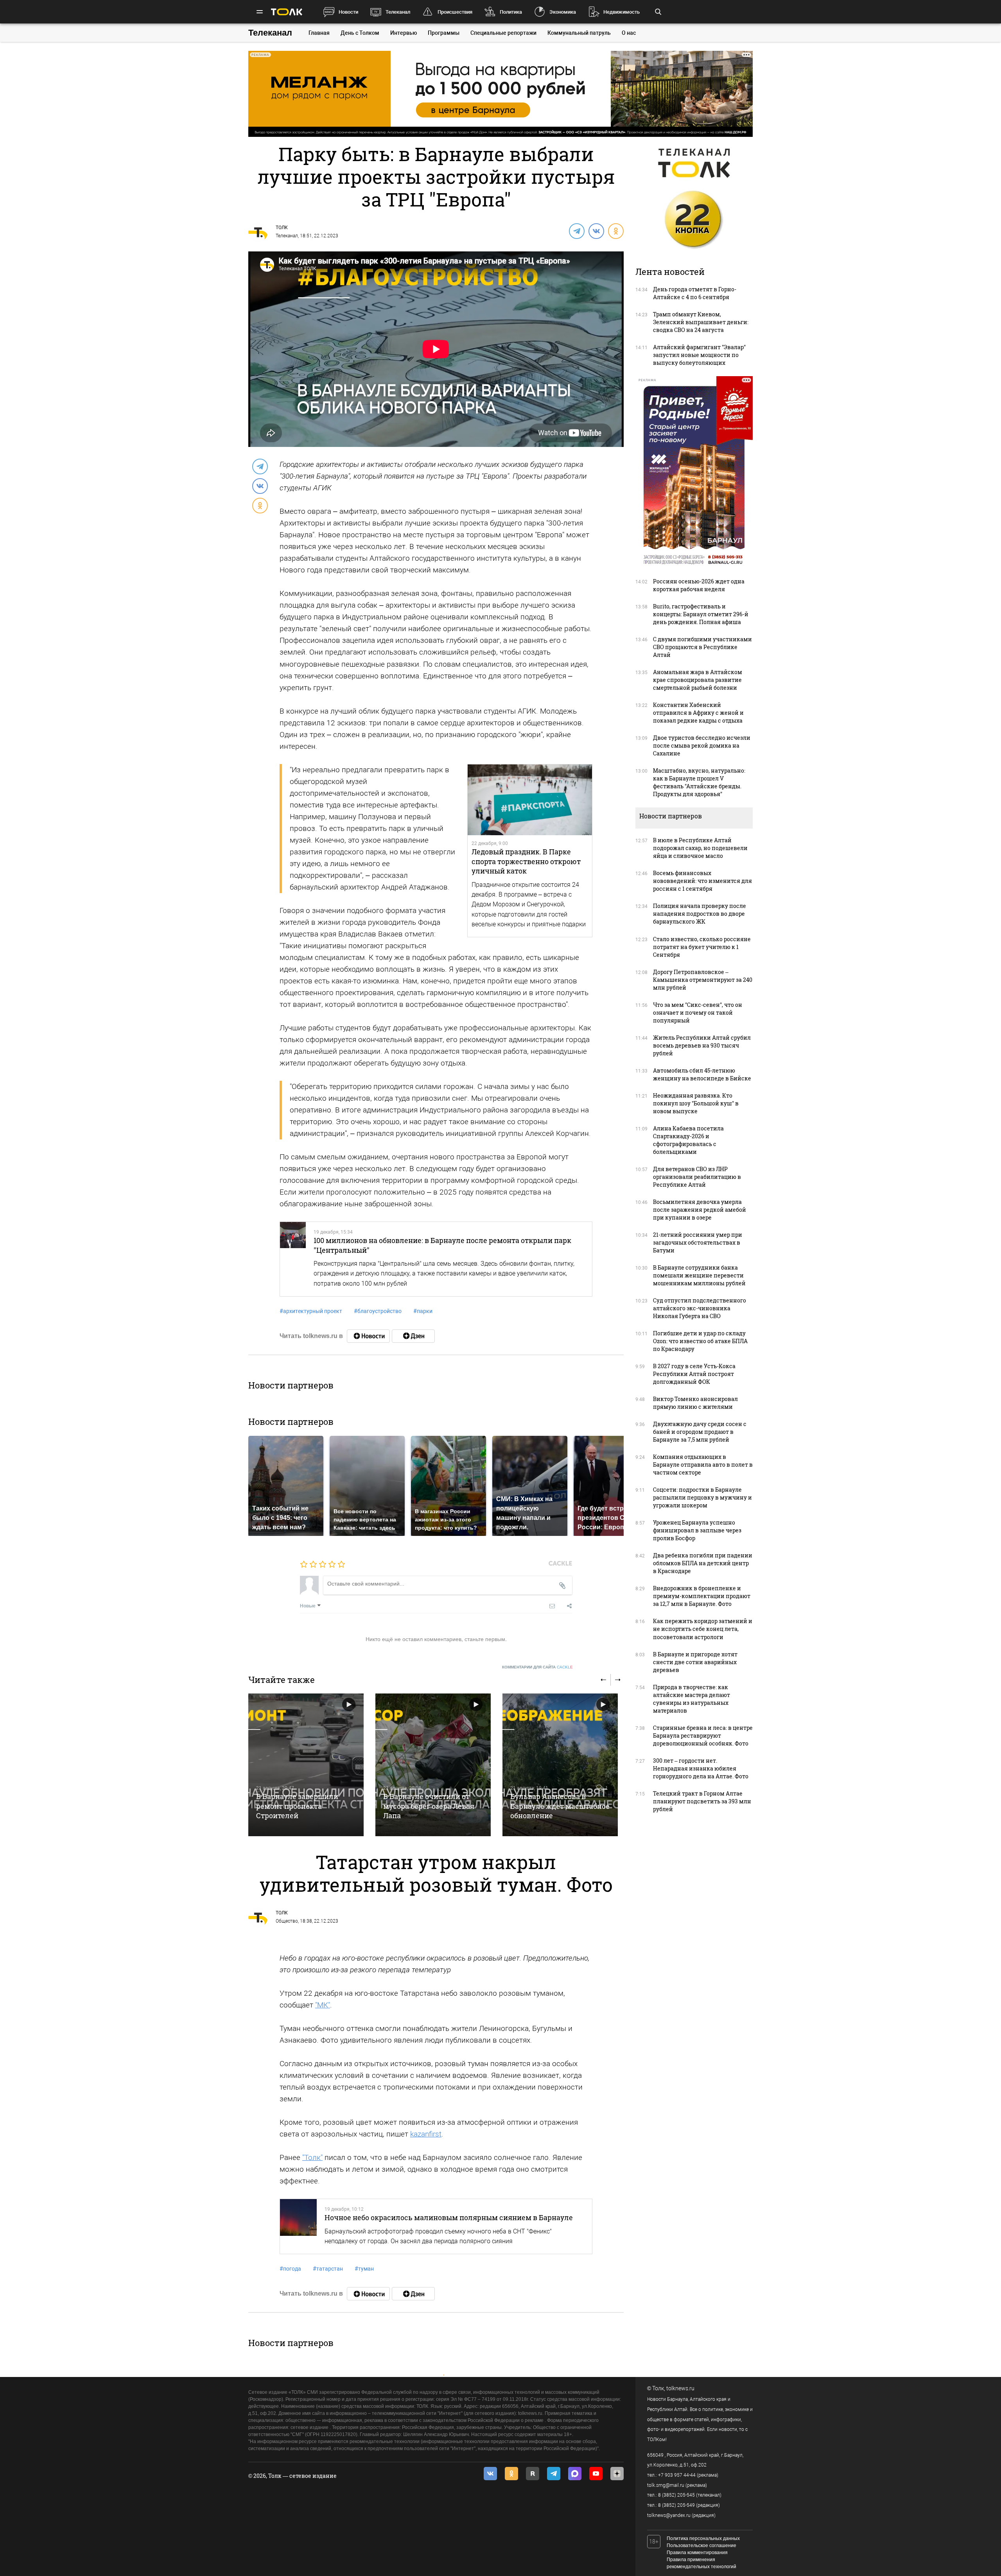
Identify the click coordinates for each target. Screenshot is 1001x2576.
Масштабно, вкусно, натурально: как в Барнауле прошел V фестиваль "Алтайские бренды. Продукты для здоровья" (699, 782)
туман (364, 2269)
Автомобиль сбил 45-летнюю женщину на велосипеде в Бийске (702, 1074)
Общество (287, 1921)
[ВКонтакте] (596, 231)
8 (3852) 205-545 (676, 2495)
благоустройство (378, 1311)
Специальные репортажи (503, 33)
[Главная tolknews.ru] (287, 12)
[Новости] (368, 1336)
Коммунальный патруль (579, 33)
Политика (511, 12)
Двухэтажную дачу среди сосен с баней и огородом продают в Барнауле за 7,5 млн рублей (700, 1432)
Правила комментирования (697, 2553)
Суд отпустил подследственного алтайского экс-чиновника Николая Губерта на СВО (700, 1308)
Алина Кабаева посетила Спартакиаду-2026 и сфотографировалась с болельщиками (688, 1140)
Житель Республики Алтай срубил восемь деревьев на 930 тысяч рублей (702, 1045)
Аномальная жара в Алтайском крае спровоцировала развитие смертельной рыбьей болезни (698, 680)
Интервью (404, 33)
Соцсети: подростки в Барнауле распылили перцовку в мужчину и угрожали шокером (702, 1497)
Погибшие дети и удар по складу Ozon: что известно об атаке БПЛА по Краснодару (700, 1341)
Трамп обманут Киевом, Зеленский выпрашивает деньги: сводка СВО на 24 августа (701, 322)
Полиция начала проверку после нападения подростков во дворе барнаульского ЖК (700, 914)
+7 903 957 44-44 (677, 2475)
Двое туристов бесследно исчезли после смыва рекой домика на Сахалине (702, 745)
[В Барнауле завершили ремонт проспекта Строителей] (306, 1765)
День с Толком (360, 33)
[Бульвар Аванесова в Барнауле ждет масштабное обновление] (560, 1765)
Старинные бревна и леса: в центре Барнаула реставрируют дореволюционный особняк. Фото (703, 1736)
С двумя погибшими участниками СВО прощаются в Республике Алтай (702, 647)
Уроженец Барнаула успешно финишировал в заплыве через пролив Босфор (697, 1530)
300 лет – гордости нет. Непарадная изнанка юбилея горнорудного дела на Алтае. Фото (701, 1768)
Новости (348, 12)
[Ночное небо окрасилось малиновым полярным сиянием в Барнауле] (298, 2226)
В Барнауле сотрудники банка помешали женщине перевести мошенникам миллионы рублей (699, 1275)
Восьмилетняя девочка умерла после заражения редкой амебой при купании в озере (700, 1210)
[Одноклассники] (615, 231)
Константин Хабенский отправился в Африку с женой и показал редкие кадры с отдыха (698, 713)
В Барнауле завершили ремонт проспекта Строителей (297, 1806)
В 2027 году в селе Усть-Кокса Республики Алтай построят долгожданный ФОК (694, 1374)
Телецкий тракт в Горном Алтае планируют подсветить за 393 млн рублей (702, 1801)
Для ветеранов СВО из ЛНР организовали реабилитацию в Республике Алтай (697, 1177)
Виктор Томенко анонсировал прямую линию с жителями (695, 1403)
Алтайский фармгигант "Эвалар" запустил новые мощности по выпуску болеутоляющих (699, 355)
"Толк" (312, 2157)
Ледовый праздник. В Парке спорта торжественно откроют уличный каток (526, 861)
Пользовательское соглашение (701, 2546)
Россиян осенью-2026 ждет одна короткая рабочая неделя (699, 585)
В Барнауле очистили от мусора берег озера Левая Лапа (429, 1806)
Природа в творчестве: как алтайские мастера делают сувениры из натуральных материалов (692, 1699)
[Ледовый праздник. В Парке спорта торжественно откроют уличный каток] (530, 800)
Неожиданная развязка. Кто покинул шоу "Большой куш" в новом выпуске (696, 1103)
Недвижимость (622, 12)
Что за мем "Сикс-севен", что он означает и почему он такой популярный (698, 1013)
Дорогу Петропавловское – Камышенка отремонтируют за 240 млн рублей (703, 980)
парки (423, 1311)
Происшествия (455, 12)
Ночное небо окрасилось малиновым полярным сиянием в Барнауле (449, 2217)
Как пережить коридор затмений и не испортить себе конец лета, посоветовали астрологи (703, 1629)
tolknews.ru (680, 2388)
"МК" (323, 2005)
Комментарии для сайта (537, 1667)
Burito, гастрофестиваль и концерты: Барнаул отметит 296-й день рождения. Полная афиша (701, 614)
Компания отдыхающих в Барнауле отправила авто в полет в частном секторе (703, 1465)
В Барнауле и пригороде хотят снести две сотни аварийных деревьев (695, 1662)
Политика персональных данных (703, 2538)
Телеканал (398, 12)
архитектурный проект (311, 1311)
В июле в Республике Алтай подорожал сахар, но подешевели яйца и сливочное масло (700, 848)
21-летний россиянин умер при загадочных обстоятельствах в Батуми (698, 1242)
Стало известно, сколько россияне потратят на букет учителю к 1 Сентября (702, 947)
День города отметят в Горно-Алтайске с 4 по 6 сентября (695, 293)
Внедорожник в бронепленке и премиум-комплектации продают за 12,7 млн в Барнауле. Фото (702, 1596)
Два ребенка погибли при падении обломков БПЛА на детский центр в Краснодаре (703, 1563)
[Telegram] (576, 231)
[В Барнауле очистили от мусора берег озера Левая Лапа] (433, 1765)
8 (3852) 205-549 (676, 2505)
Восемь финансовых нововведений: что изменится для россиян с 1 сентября (702, 881)
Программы (444, 33)
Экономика (563, 12)
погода (290, 2269)
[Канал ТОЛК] (413, 1336)
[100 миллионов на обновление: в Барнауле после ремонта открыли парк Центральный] (293, 1259)
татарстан (328, 2269)
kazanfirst (426, 2134)
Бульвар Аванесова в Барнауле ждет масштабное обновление (560, 1806)
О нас (629, 33)
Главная (319, 33)
